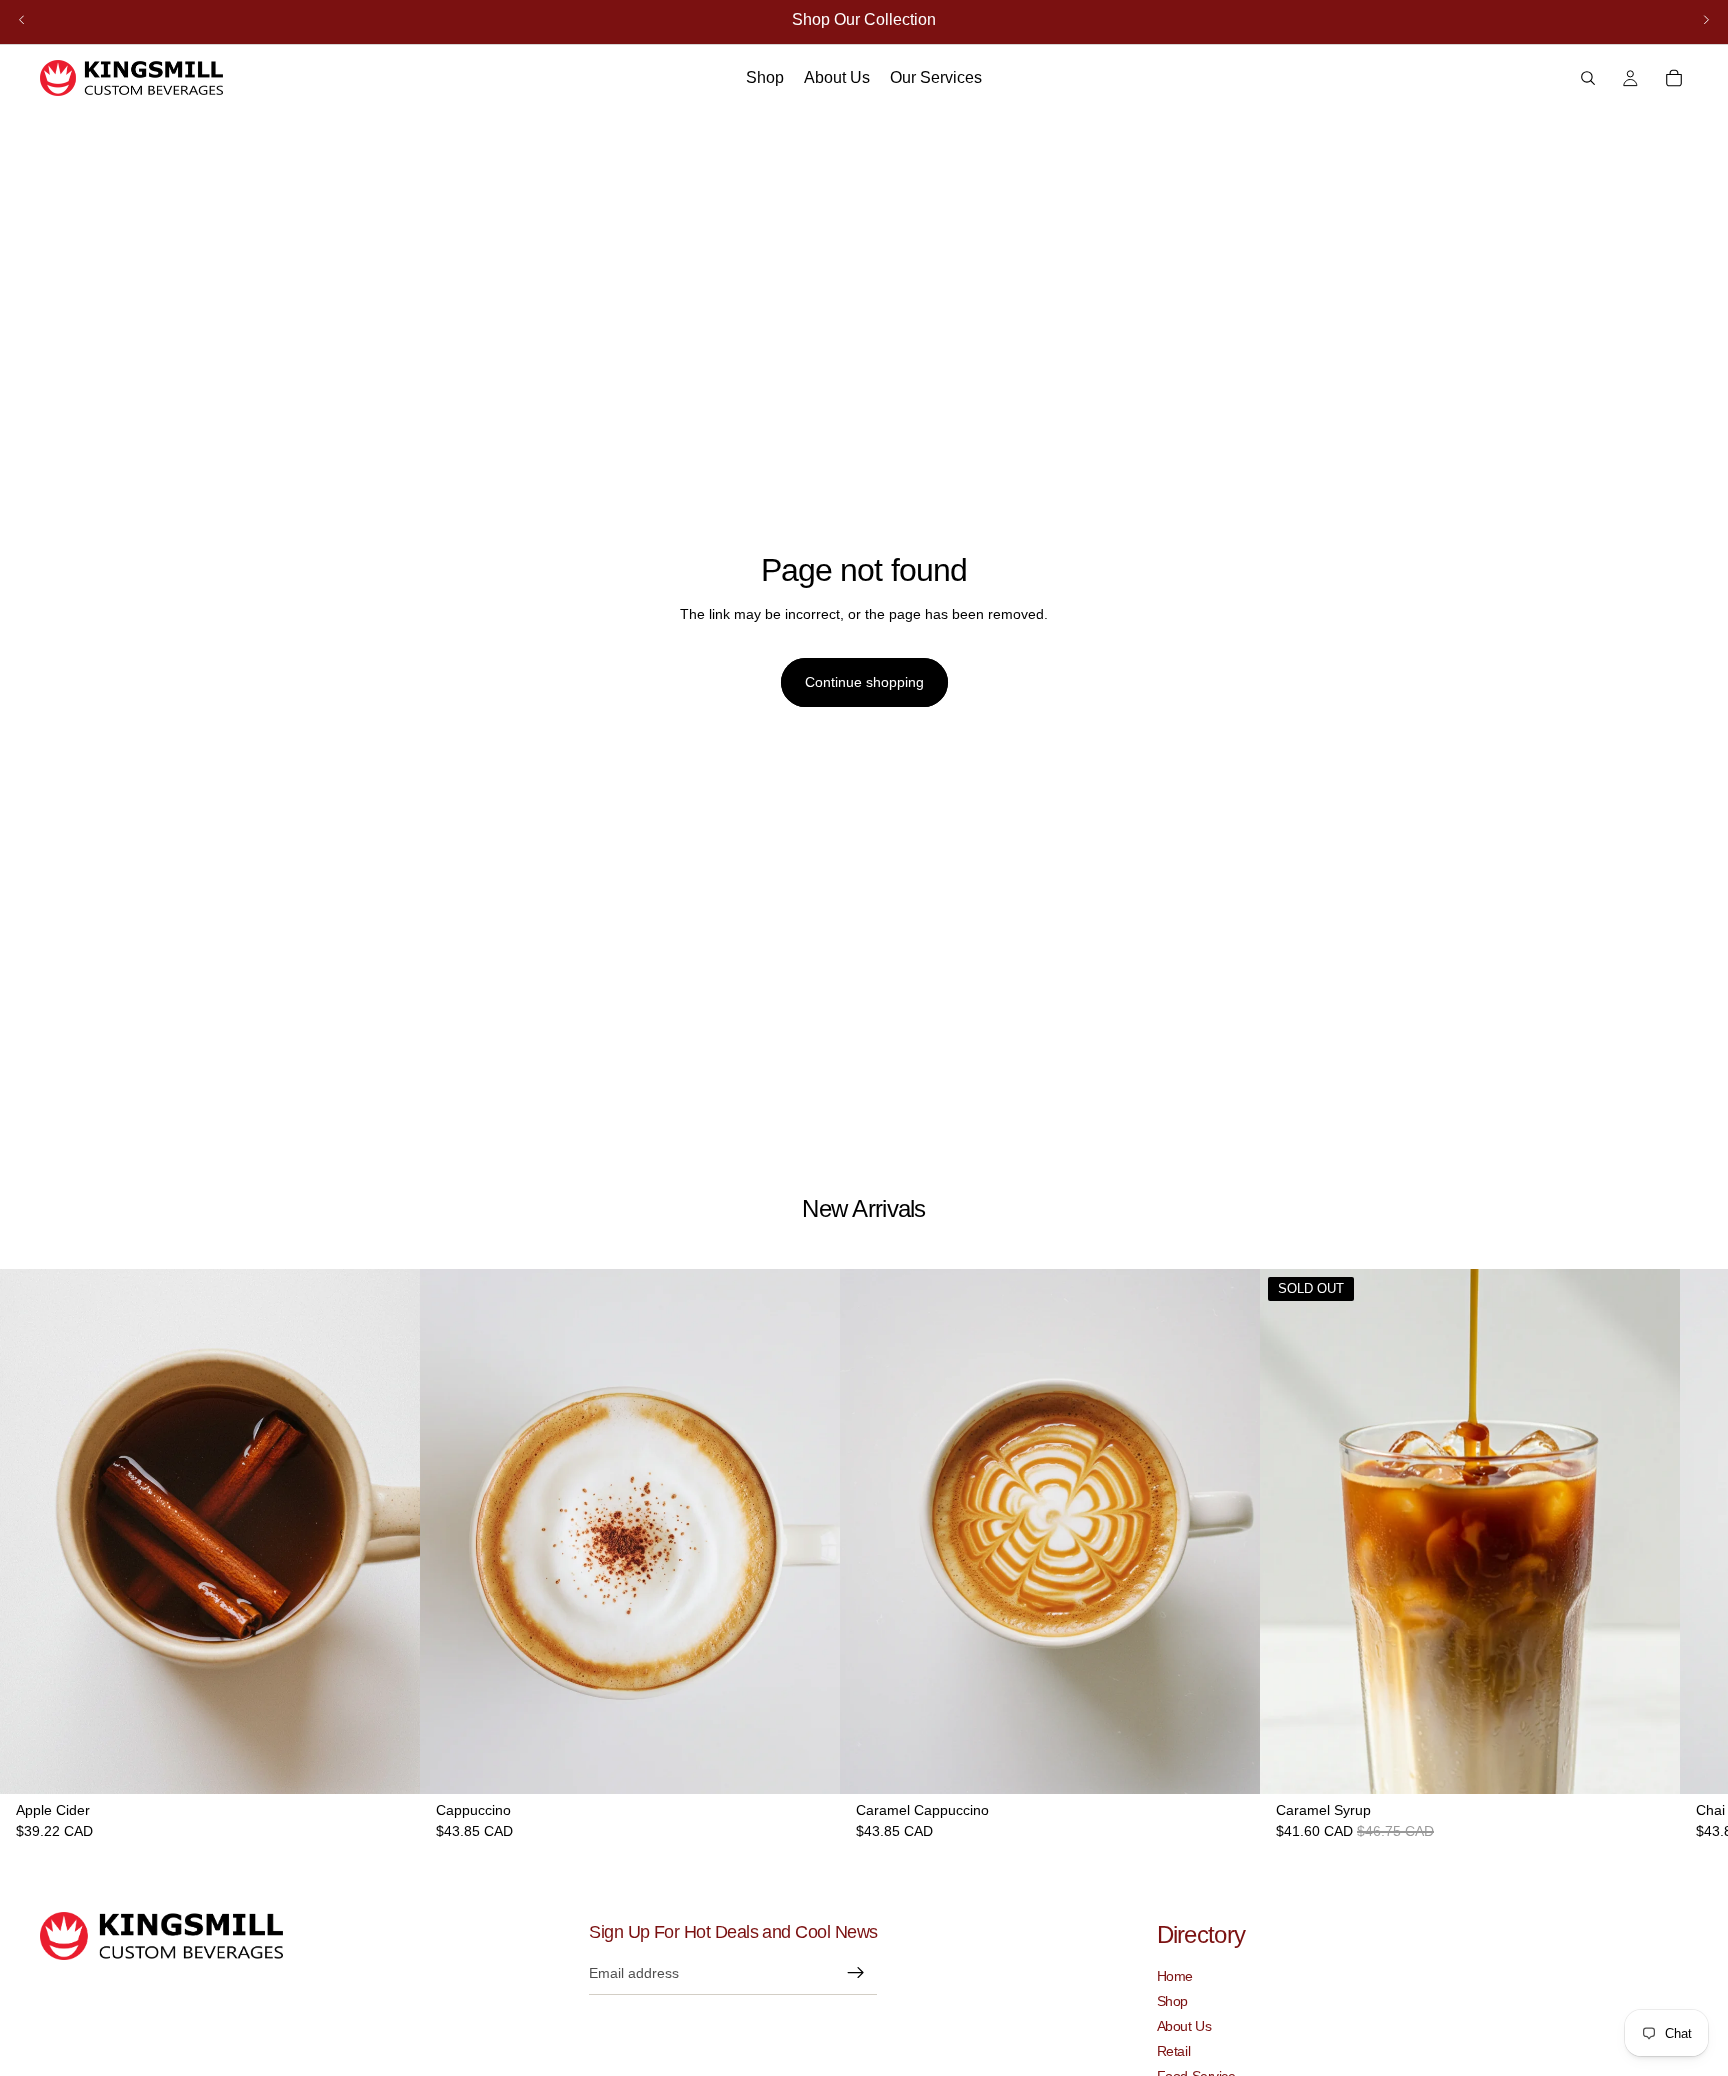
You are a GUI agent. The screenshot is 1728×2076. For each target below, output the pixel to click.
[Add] (389, 1764)
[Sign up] (856, 1973)
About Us (1184, 2026)
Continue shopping (864, 682)
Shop (1172, 2001)
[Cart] (1674, 78)
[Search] (1588, 78)
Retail (1173, 2051)
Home (1175, 1976)
